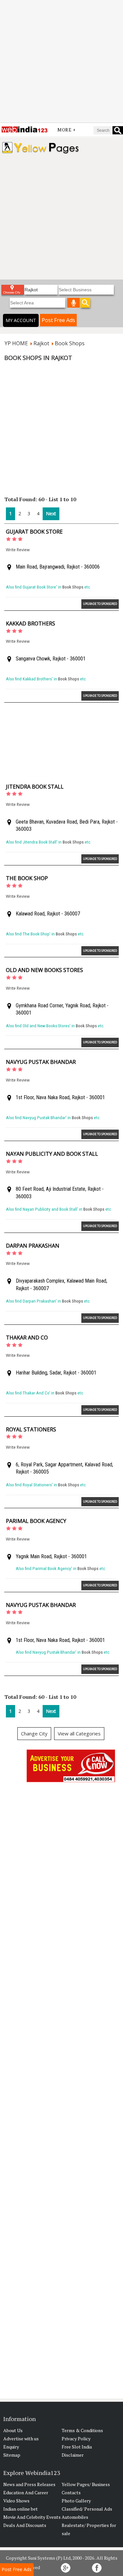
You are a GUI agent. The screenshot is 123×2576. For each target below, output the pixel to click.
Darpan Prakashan (33, 1246)
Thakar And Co (27, 1338)
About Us (13, 2430)
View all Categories (79, 1733)
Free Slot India (77, 2447)
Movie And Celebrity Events (32, 2517)
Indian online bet (20, 2509)
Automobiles (75, 2517)
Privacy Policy (76, 2439)
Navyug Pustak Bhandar (41, 1062)
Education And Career (26, 2492)
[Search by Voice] (73, 303)
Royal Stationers (31, 1429)
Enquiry (11, 2447)
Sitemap (12, 2455)
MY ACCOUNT (21, 320)
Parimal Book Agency (36, 1521)
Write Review (18, 550)
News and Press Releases (29, 2484)
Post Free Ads (58, 320)
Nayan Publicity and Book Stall (52, 1154)
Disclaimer (73, 2455)
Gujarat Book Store (34, 532)
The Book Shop (27, 878)
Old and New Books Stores (44, 970)
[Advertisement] (61, 61)
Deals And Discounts (25, 2525)
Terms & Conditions (82, 2430)
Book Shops (73, 587)
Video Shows (16, 2501)
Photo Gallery (76, 2501)
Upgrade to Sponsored (100, 604)
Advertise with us (21, 2439)
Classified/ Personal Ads (87, 2509)
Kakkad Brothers (31, 623)
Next (51, 513)
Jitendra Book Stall (35, 787)
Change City (34, 1733)
